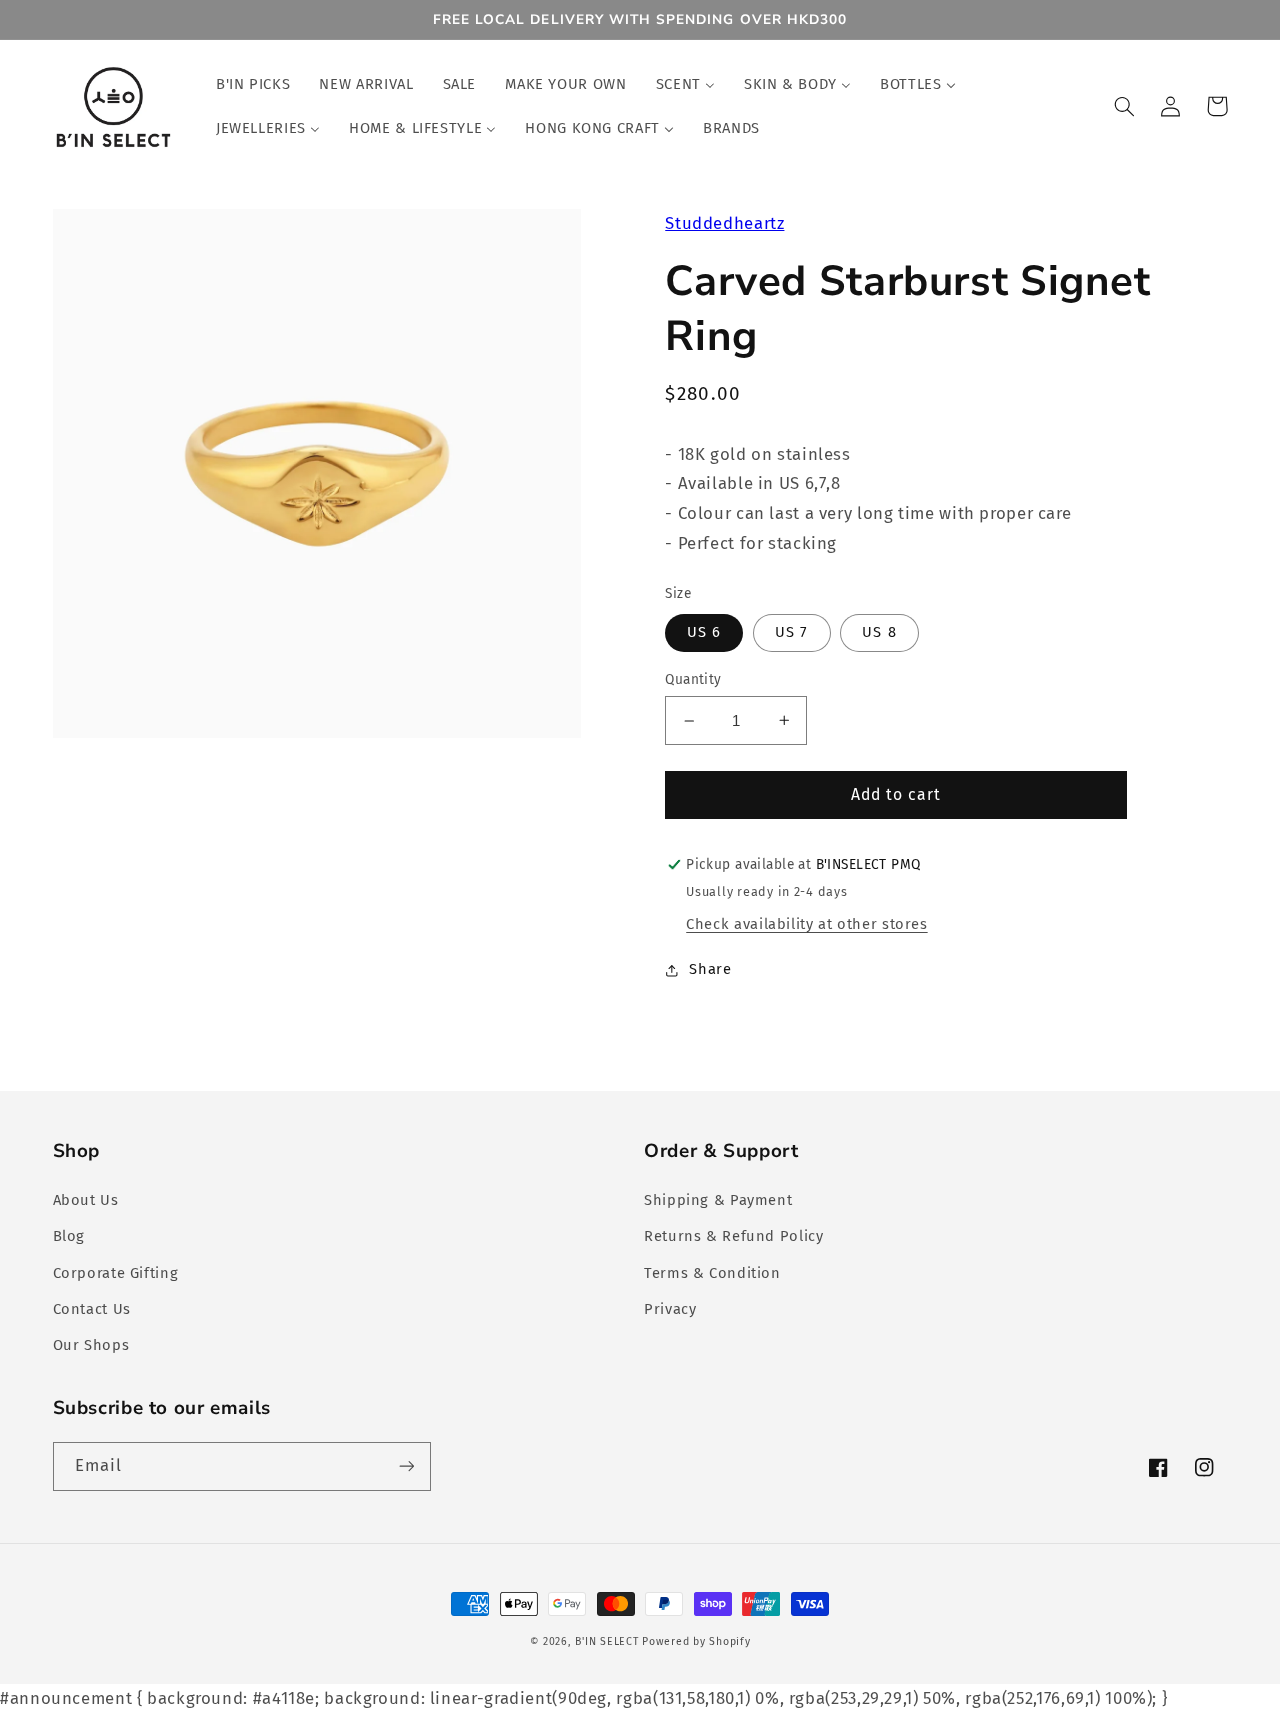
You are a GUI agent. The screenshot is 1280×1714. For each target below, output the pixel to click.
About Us (86, 1200)
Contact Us (92, 1309)
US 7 (791, 632)
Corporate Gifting (116, 1273)
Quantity (693, 679)
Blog (69, 1236)
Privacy (670, 1309)
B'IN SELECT (606, 1641)
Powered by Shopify (696, 1641)
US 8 (879, 632)
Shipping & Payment (718, 1200)
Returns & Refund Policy (734, 1236)
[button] (1125, 106)
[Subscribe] (406, 1466)
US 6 (704, 632)
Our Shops (91, 1345)
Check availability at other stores (806, 924)
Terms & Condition (712, 1273)
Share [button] (710, 969)
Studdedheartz (724, 223)
